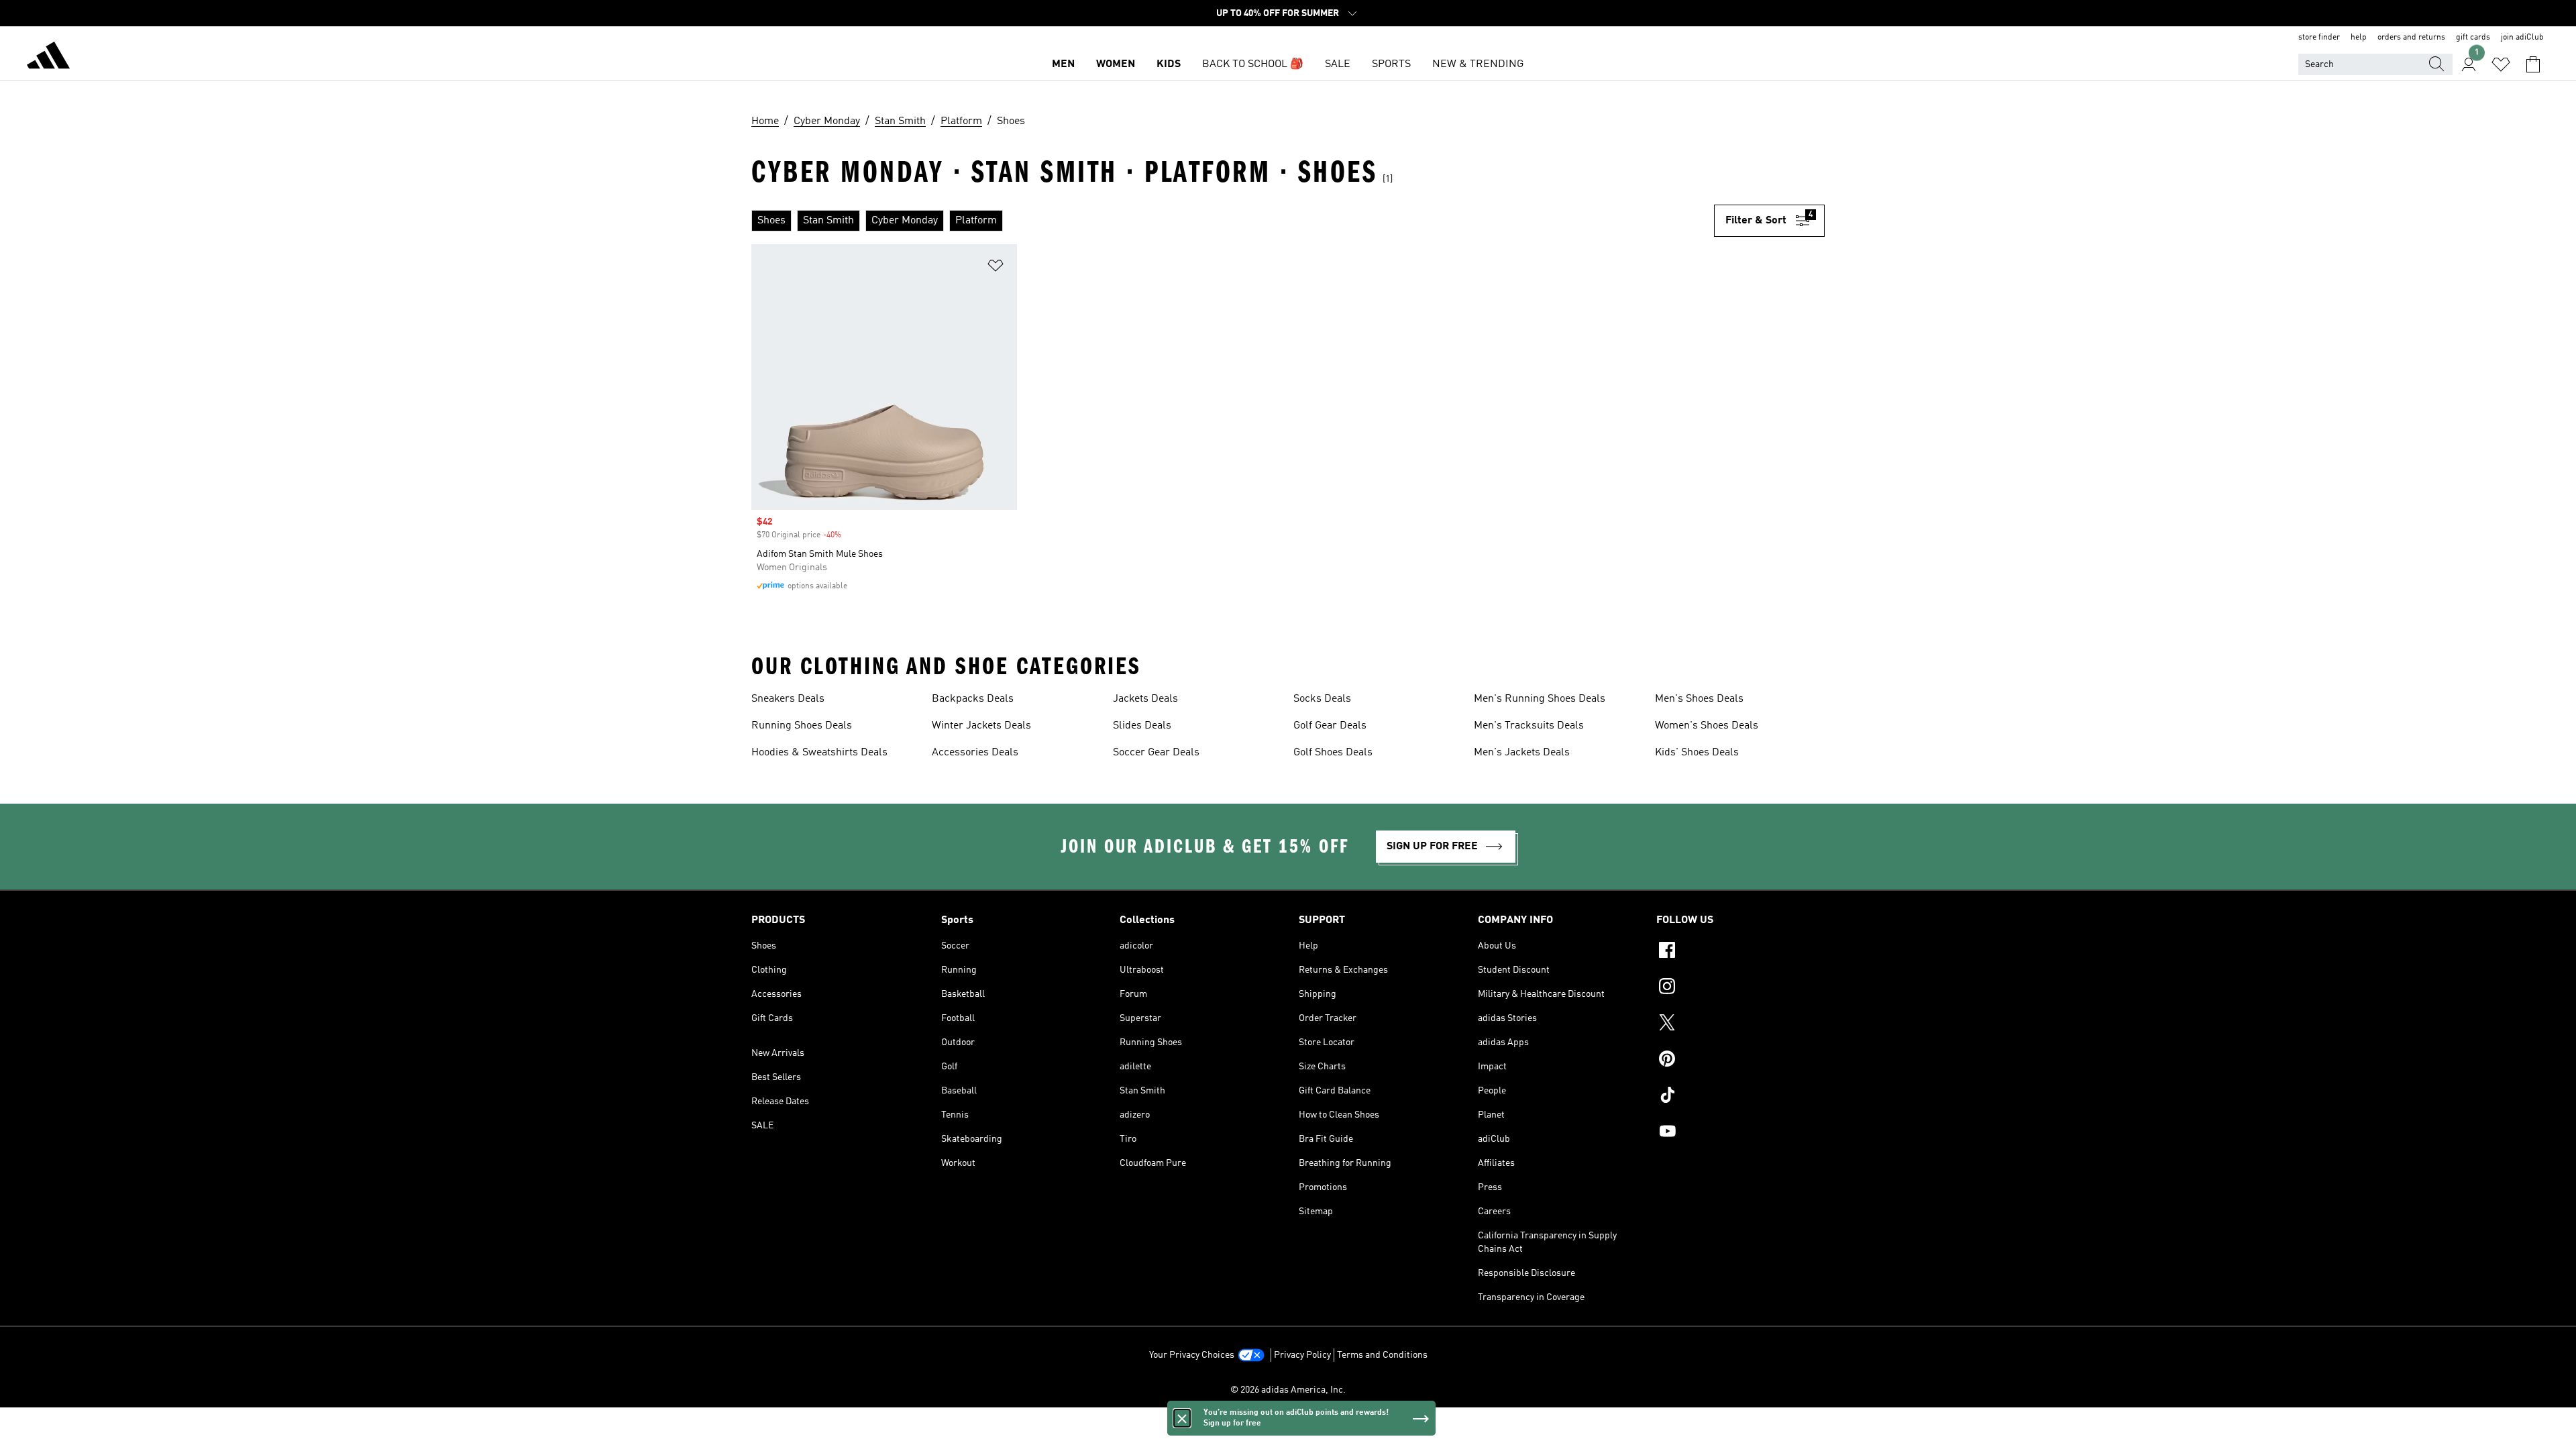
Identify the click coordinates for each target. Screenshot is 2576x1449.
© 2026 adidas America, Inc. (1288, 1390)
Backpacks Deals (973, 699)
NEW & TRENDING (1478, 64)
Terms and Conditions (1382, 1355)
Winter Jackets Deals (981, 726)
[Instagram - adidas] (1740, 988)
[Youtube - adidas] (1740, 1133)
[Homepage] (48, 58)
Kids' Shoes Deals (1697, 753)
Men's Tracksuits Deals (1529, 726)
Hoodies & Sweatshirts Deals (819, 753)
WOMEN (1116, 64)
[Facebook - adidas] (1740, 952)
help (2359, 38)
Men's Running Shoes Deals (1540, 699)
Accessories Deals (975, 753)
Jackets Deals (1145, 699)
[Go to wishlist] (2501, 64)
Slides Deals (1142, 726)
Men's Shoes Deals (1699, 699)
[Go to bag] (2533, 64)
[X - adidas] (1740, 1024)
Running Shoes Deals (802, 726)
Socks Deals (1322, 699)
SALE (1338, 64)
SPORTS (1391, 64)
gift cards (2473, 38)
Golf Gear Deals (1330, 726)
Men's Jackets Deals (1522, 753)
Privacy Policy (1302, 1355)
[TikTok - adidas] (1740, 1097)
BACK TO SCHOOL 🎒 (1253, 64)
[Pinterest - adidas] (1740, 1061)
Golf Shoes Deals (1333, 753)
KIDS (1169, 64)
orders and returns (2411, 38)
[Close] (1182, 1418)
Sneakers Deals (788, 699)
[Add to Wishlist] (996, 268)
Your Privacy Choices (1192, 1355)
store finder (2319, 38)
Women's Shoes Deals (1707, 726)
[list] (1233, 221)
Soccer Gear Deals (1156, 753)
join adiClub (2522, 38)
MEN (1063, 64)
